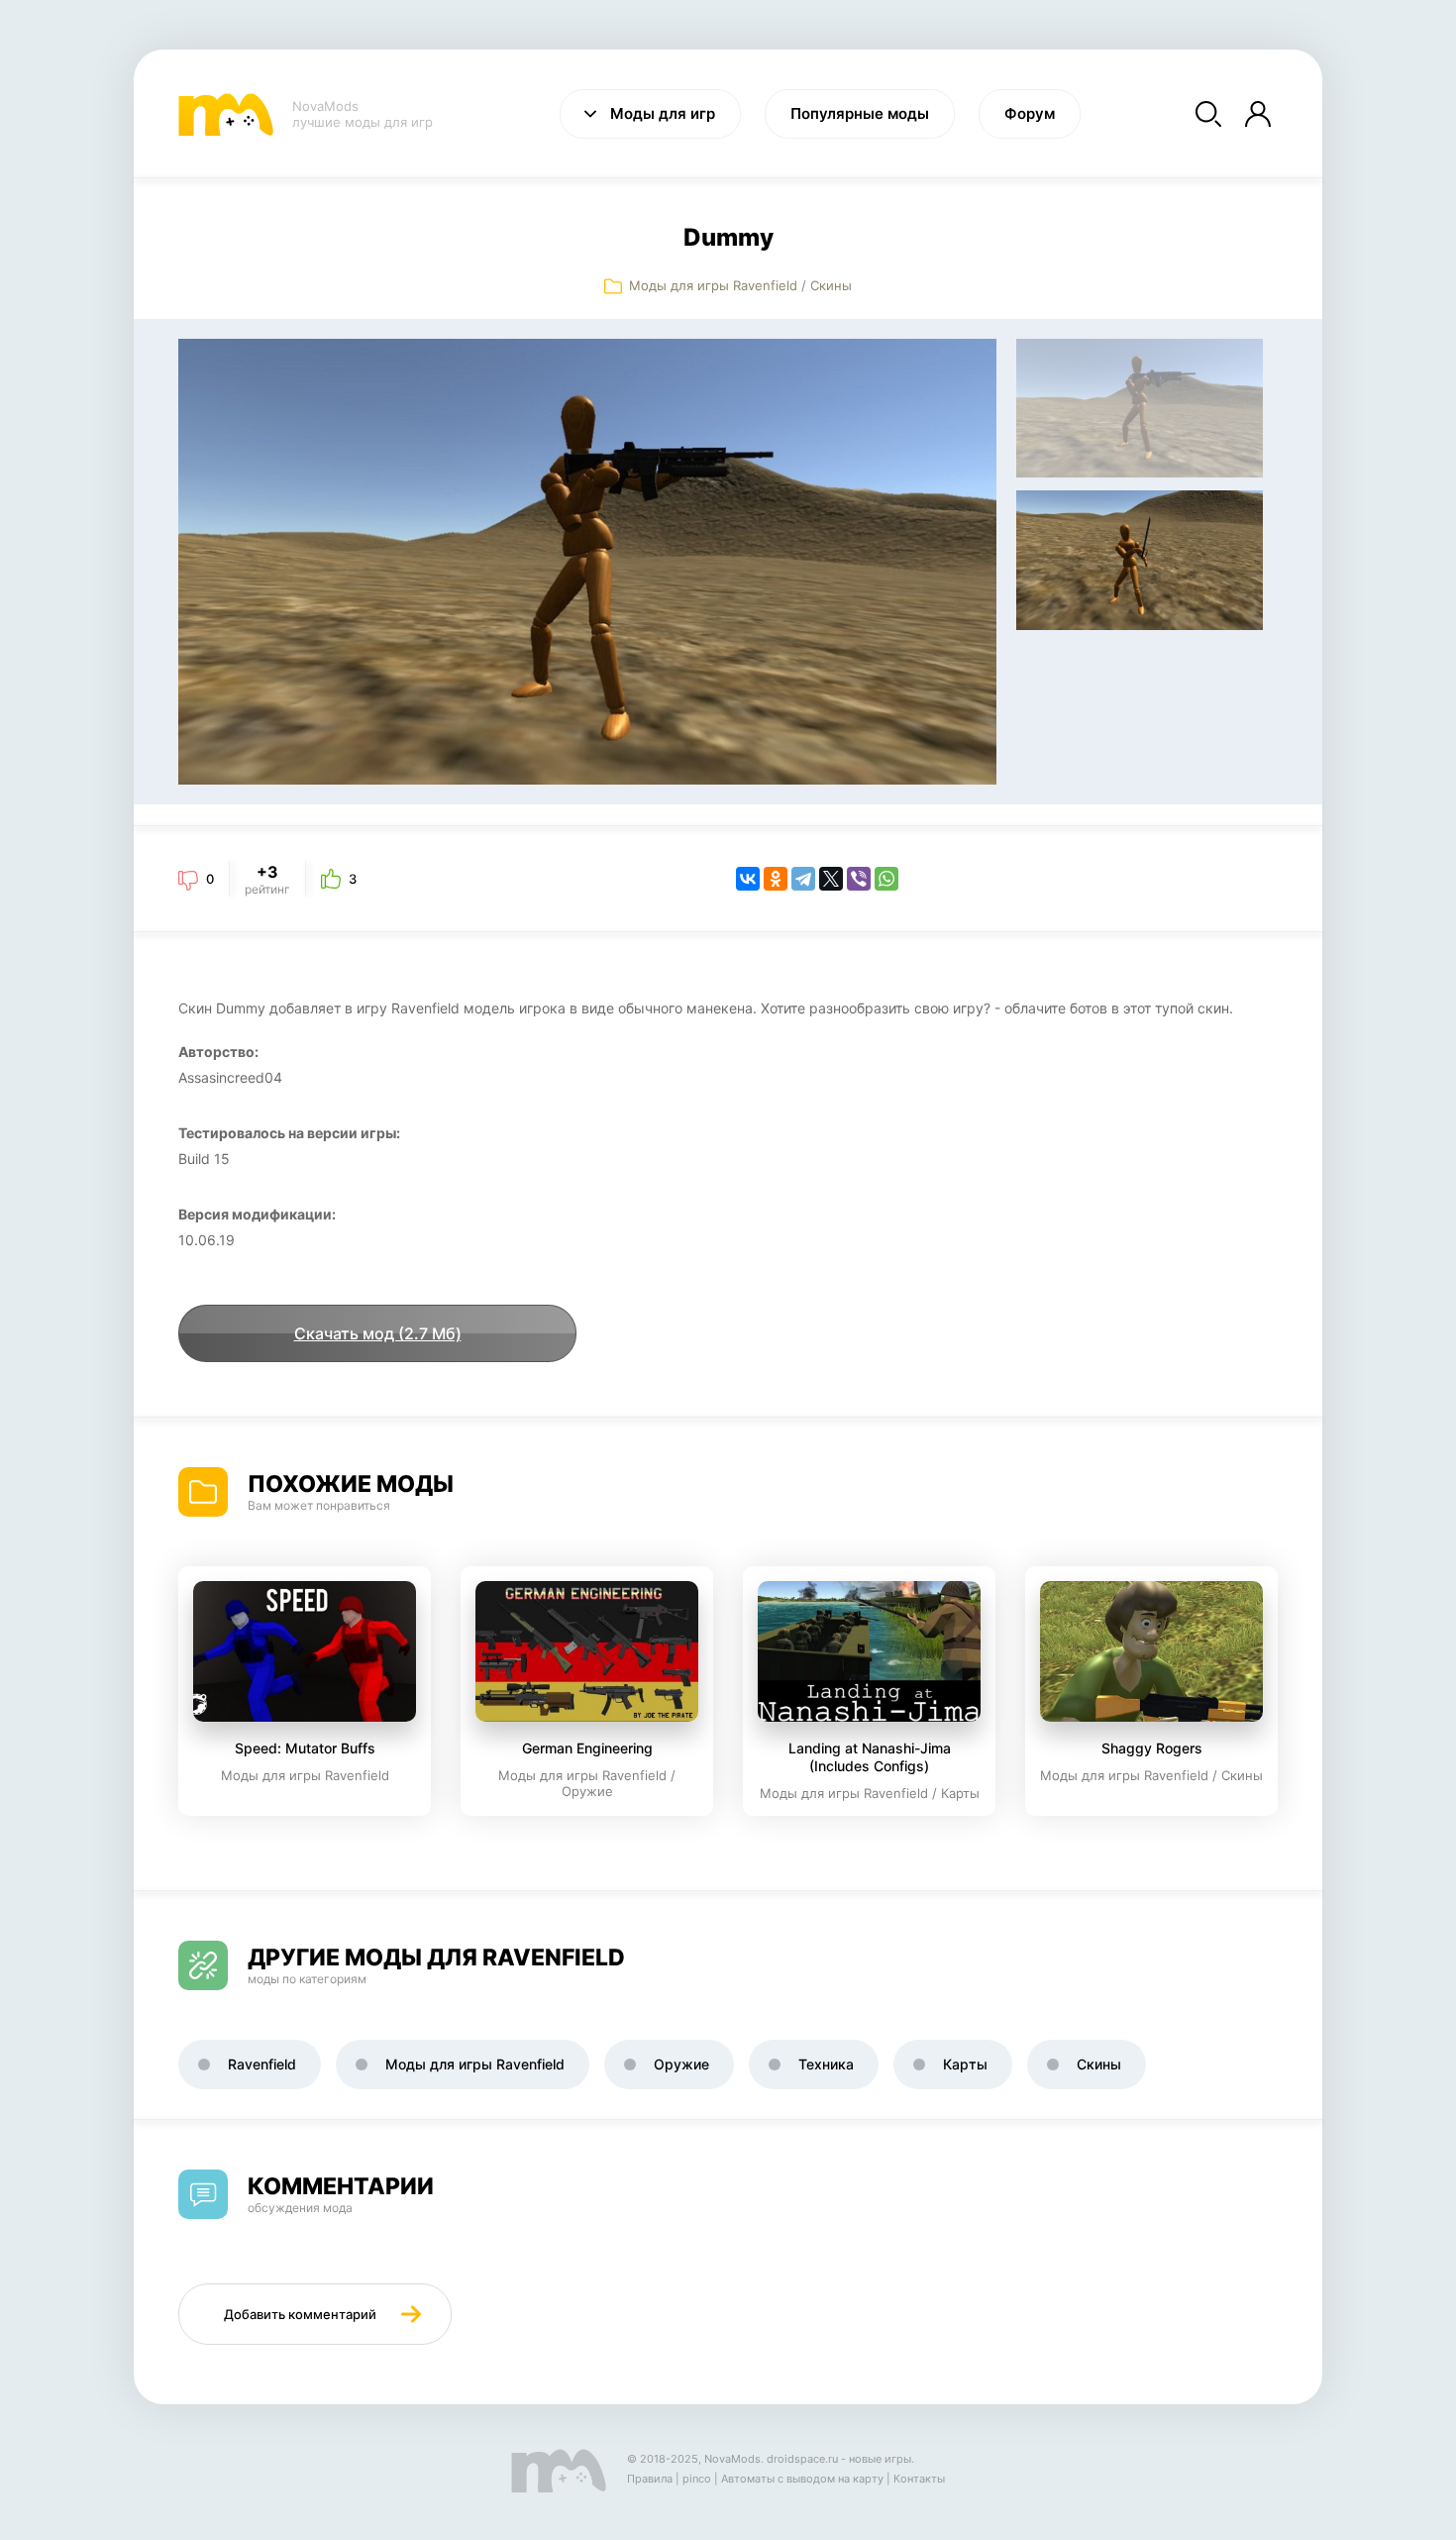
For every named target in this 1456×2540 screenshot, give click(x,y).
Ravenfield (262, 2064)
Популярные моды (860, 113)
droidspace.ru (802, 2459)
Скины (831, 285)
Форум (1030, 113)
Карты (965, 2064)
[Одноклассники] (776, 879)
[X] (831, 879)
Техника (826, 2064)
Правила (650, 2479)
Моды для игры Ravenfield (713, 285)
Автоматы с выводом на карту (802, 2479)
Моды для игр (663, 113)
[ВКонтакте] (748, 879)
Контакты (919, 2479)
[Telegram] (803, 879)
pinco (697, 2479)
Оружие (681, 2064)
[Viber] (859, 879)
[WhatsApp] (886, 879)
